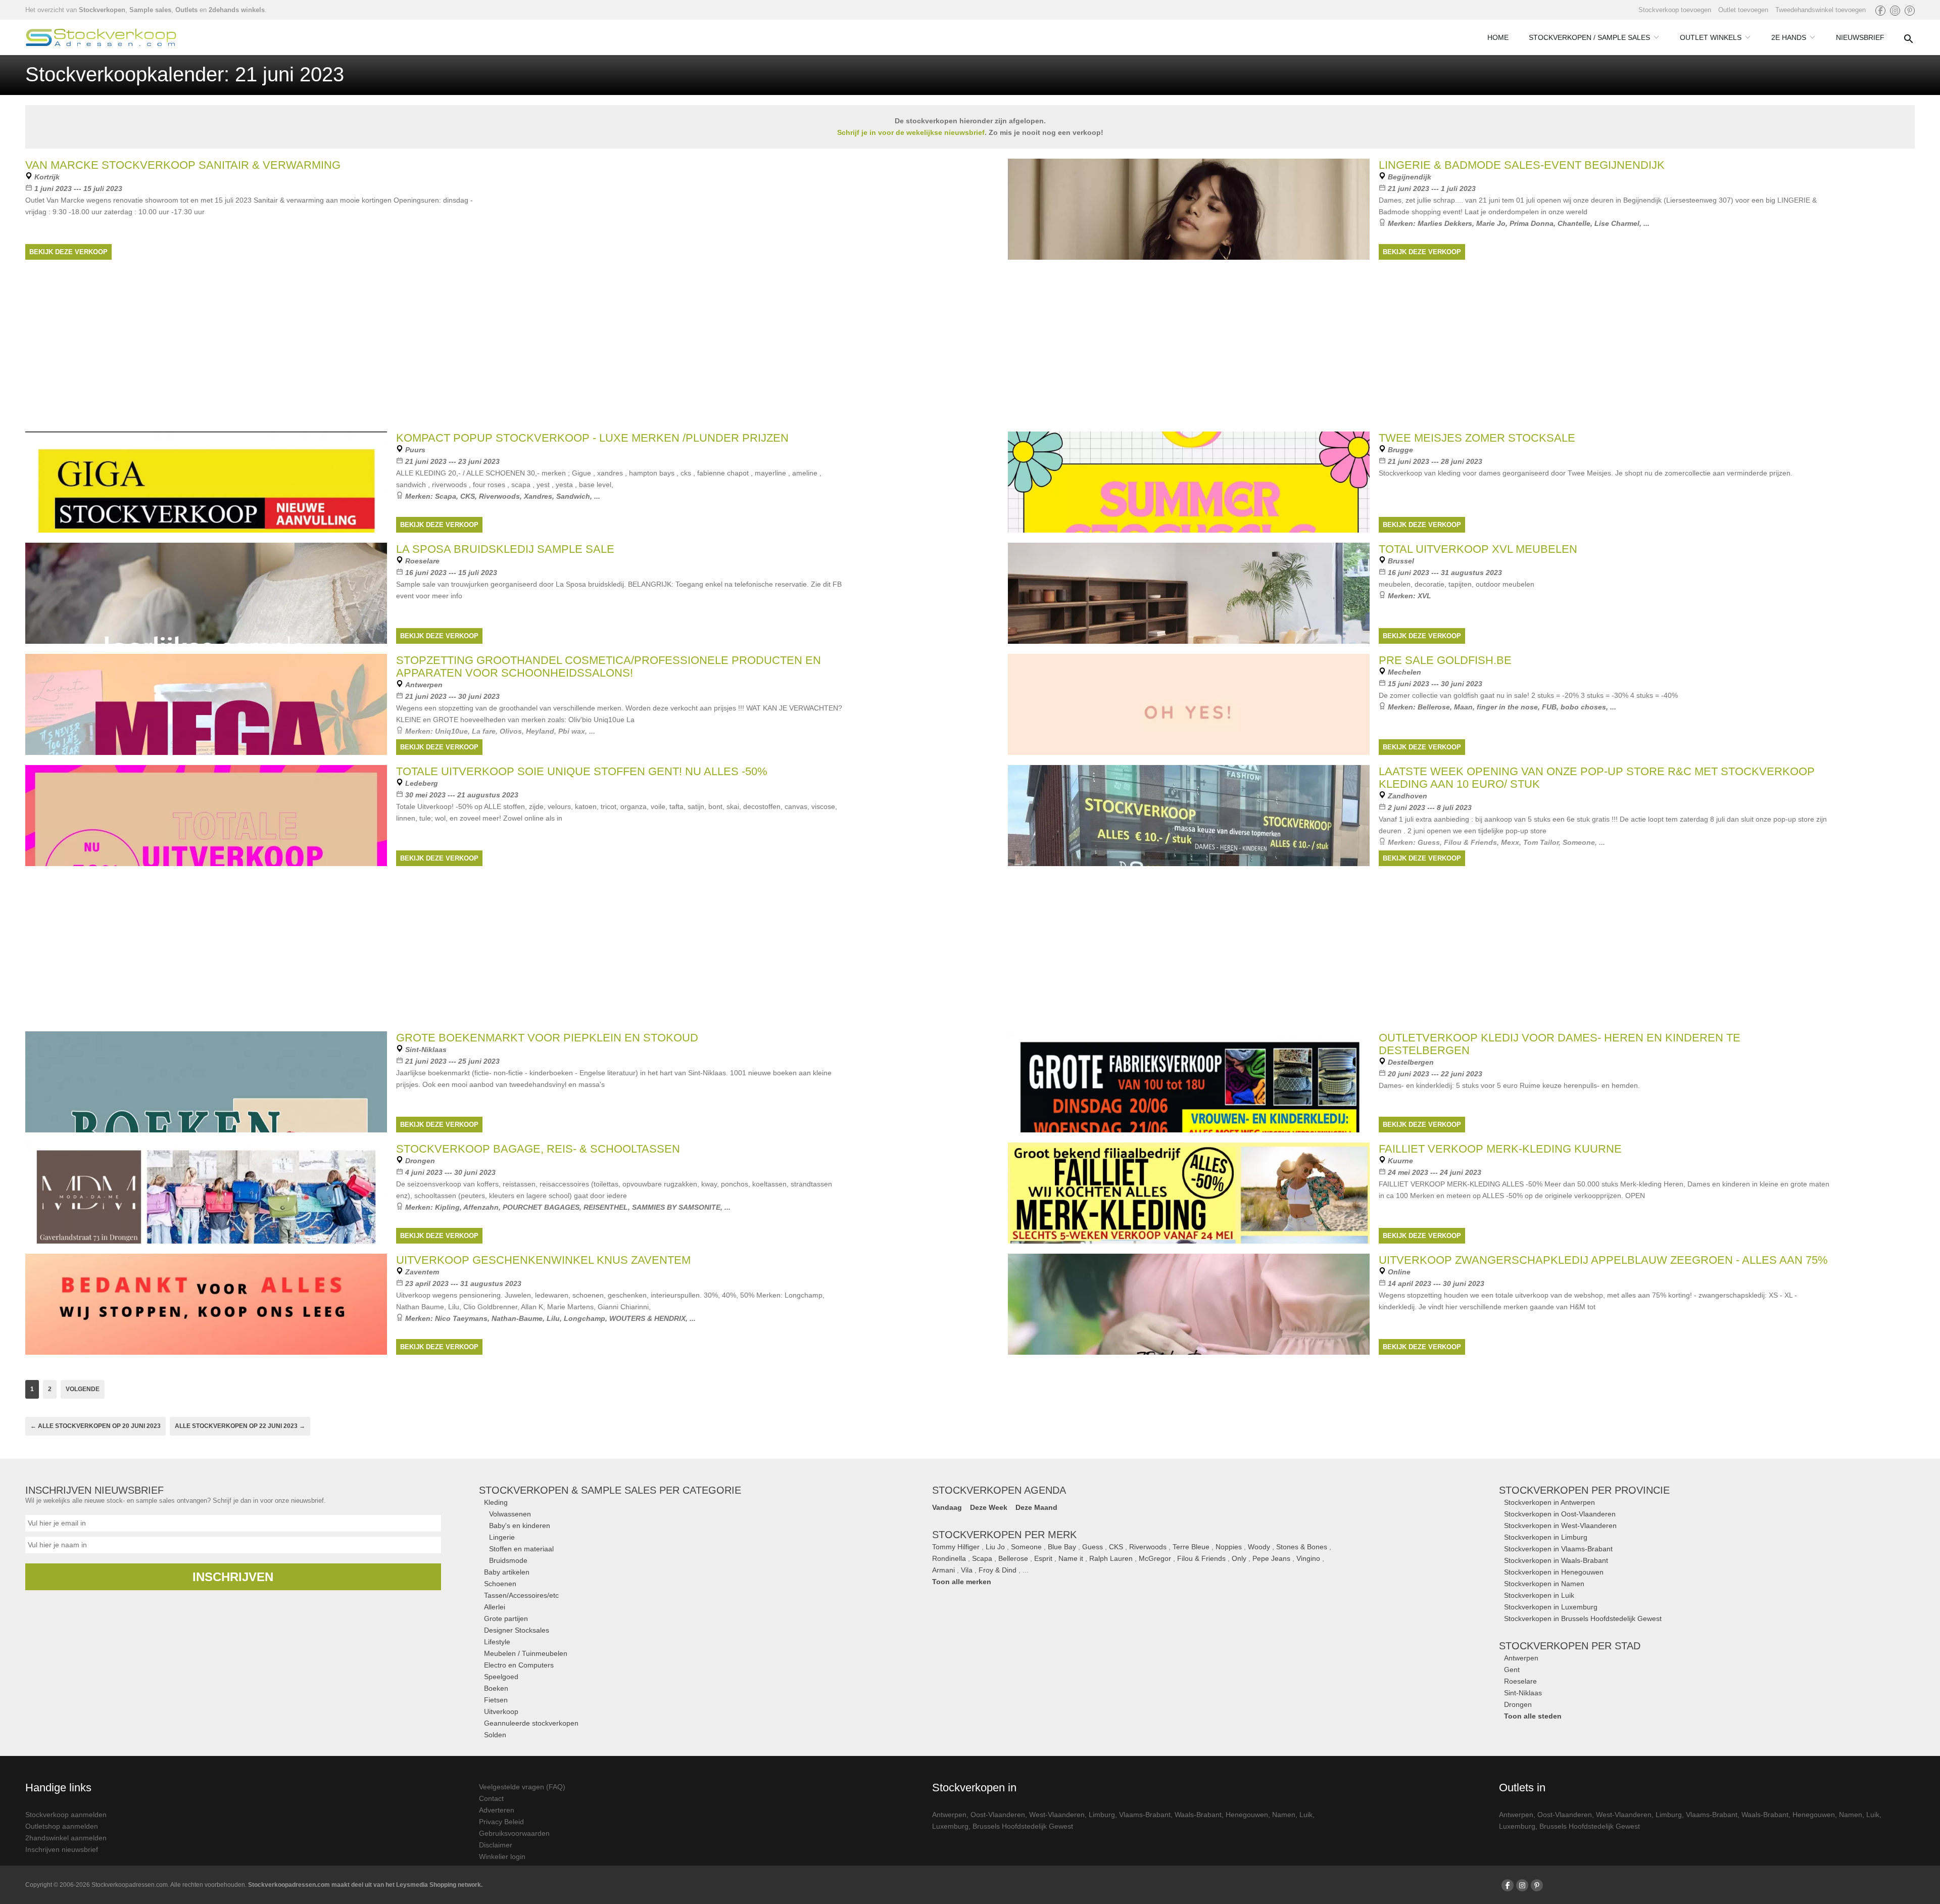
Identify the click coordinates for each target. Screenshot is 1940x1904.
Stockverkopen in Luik (1539, 1595)
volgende (83, 1389)
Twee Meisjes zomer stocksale (1477, 438)
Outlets (186, 10)
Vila (967, 1570)
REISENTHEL (606, 1207)
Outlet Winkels (1711, 37)
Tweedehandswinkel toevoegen (1821, 10)
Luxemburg (950, 1826)
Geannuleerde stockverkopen (531, 1723)
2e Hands (1789, 37)
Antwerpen (1521, 1658)
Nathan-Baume (517, 1318)
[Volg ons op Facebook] (1880, 11)
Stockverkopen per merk (1004, 1535)
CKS (468, 496)
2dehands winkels (237, 10)
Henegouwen (1247, 1815)
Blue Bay (1062, 1547)
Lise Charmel (1617, 223)
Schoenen (500, 1584)
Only (1239, 1558)
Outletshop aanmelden (62, 1826)
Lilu (553, 1318)
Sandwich (573, 496)
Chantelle (1574, 223)
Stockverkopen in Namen (1544, 1584)
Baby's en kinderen (520, 1526)
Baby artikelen (507, 1572)
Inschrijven (233, 1577)
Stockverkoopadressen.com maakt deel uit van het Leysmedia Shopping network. (365, 1885)
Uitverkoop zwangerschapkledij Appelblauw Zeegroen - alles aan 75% (1603, 1260)
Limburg (1102, 1815)
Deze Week (989, 1507)
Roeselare (1520, 1681)
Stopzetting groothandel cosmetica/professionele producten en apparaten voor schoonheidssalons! (609, 667)
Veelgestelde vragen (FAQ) (522, 1787)
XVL (1424, 596)
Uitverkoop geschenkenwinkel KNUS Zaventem (543, 1260)
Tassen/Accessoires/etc (521, 1595)
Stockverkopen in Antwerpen (1549, 1502)
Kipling (447, 1207)
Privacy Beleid (501, 1822)
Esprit (1043, 1558)
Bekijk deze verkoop (68, 252)
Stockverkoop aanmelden (66, 1815)
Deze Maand (1036, 1507)
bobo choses (1583, 707)
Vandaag (947, 1507)
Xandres (538, 496)
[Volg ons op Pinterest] (1910, 11)
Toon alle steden (1533, 1716)
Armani (943, 1570)
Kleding (496, 1502)
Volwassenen (510, 1514)
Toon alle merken (962, 1582)
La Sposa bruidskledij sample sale (505, 549)
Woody (1259, 1547)
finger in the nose (1507, 707)
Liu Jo (995, 1547)
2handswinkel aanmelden (66, 1838)
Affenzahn (481, 1207)
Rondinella (949, 1558)
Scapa (446, 496)
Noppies (1229, 1547)
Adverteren (497, 1810)
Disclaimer (496, 1845)
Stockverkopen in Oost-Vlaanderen (1560, 1514)
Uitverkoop (501, 1711)
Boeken (496, 1688)
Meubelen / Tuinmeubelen (526, 1653)
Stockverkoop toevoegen (1675, 10)
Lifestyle (497, 1642)
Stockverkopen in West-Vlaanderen (1560, 1526)
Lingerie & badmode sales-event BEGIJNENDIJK (1522, 165)
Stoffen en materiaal (521, 1549)
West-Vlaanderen (1057, 1815)
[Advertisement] (970, 947)
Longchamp (585, 1318)
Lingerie (502, 1537)
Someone (1026, 1547)
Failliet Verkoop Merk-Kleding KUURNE (1500, 1149)
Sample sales (150, 10)
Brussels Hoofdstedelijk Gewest (1023, 1826)
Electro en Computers (519, 1665)
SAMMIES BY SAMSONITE (676, 1207)
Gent (1512, 1670)
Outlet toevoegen (1743, 10)
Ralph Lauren (1111, 1558)
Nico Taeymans (461, 1318)
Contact (491, 1798)
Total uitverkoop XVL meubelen (1478, 549)
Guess (1093, 1547)
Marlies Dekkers (1445, 223)
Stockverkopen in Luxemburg (1551, 1607)
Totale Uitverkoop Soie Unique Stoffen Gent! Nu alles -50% (582, 771)
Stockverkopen (102, 10)
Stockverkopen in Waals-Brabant (1556, 1560)
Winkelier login (502, 1857)
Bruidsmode (508, 1560)
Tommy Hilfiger (956, 1547)
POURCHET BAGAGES (541, 1207)
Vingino (1308, 1558)
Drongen (1518, 1704)
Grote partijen (506, 1619)
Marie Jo (1491, 223)
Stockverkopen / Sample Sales (1589, 37)
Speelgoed (501, 1677)
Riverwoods (499, 496)
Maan (1463, 707)
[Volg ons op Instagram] (1895, 11)
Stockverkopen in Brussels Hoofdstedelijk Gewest (1583, 1619)
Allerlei (495, 1607)
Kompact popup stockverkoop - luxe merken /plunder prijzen (592, 438)
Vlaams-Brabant (1145, 1815)
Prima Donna (1532, 223)
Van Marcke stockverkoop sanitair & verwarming (183, 165)
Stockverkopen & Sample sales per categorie (610, 1490)
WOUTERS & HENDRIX (647, 1318)
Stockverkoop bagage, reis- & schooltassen (538, 1149)
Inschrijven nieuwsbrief (62, 1849)
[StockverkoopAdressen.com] (101, 37)
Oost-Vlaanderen (998, 1815)
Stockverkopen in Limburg (1546, 1537)
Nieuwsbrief (1860, 37)
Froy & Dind (998, 1570)
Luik (1306, 1815)
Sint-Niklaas (1523, 1693)
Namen (1284, 1815)
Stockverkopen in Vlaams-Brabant (1558, 1549)
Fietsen (496, 1700)
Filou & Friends (1201, 1558)
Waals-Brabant (1198, 1815)
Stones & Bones (1302, 1547)
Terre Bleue (1191, 1547)
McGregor (1155, 1558)
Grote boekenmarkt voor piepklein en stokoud (547, 1038)
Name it (1071, 1558)
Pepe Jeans (1271, 1558)
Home (1498, 37)
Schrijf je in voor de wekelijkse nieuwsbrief (911, 132)
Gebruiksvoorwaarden (514, 1833)
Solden (495, 1735)
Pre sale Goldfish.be (1445, 660)
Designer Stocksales (517, 1630)
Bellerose (1434, 707)
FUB (1549, 707)
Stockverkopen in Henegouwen (1554, 1572)
